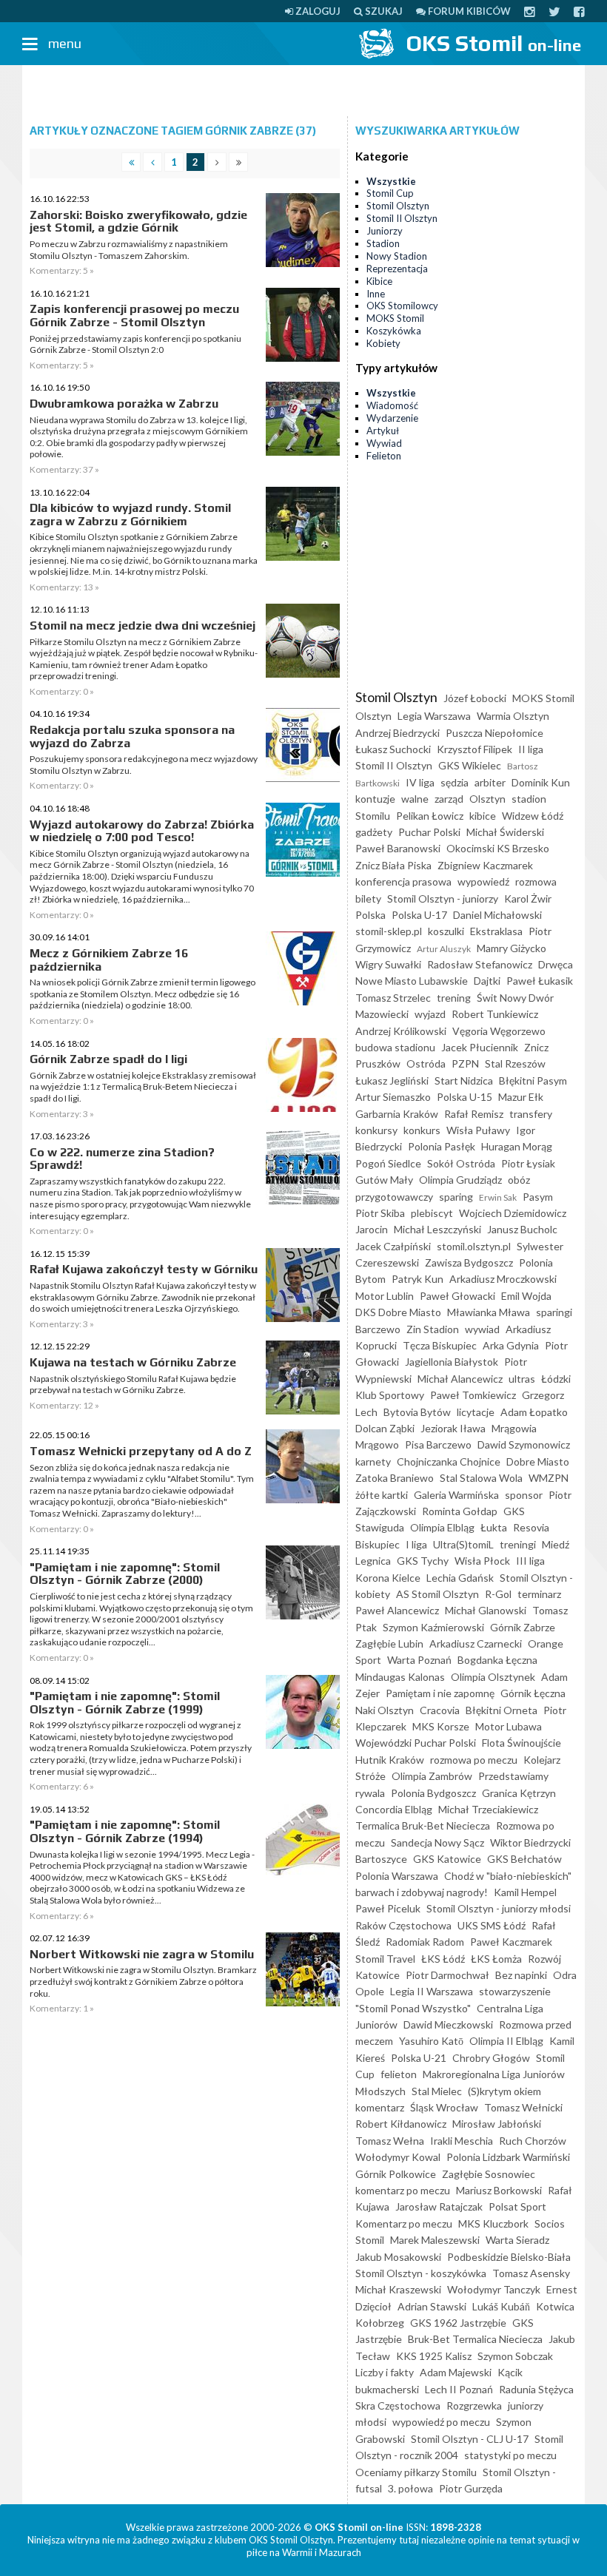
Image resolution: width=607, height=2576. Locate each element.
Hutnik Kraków (390, 1760)
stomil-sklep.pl (389, 931)
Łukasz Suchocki (393, 749)
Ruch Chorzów (533, 2141)
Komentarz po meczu (404, 2223)
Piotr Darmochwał (447, 1975)
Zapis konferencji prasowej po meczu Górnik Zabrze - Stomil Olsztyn (134, 316)
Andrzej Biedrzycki (398, 733)
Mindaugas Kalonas (400, 1677)
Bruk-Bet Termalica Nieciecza (475, 2339)
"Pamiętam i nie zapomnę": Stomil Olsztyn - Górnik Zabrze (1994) (125, 1831)
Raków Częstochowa (403, 1925)
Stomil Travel (385, 1959)
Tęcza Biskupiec (440, 1345)
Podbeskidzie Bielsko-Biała (509, 2257)
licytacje (476, 1412)
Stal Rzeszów (515, 1063)
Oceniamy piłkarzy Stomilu (416, 2472)
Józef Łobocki (475, 698)
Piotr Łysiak (528, 1163)
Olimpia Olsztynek (493, 1677)
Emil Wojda (526, 1296)
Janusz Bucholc (522, 1229)
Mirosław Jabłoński (497, 2124)
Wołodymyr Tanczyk (494, 2289)
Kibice (379, 281)
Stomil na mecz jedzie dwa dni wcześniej (142, 626)
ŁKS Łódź (443, 1959)
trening (454, 998)
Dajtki (487, 981)
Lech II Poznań (459, 2389)
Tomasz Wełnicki (523, 2107)
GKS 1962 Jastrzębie (458, 2323)
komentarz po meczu (403, 2190)
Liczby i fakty (385, 2372)
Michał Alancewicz (460, 1379)
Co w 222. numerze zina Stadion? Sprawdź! (122, 1159)
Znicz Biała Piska (393, 865)
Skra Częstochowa (398, 2405)
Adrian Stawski (432, 2306)
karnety (373, 1461)
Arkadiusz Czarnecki (476, 1643)
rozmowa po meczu (474, 1760)
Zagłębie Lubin (389, 1643)
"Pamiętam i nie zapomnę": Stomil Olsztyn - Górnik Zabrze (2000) (125, 1574)
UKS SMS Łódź (492, 1925)
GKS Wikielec (470, 765)
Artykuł (383, 431)
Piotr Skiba (380, 1213)
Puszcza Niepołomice (494, 733)
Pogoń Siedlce (388, 1163)
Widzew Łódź (533, 816)
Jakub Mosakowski (398, 2257)
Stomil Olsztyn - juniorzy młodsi (499, 1908)
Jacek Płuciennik (480, 1047)
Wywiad (384, 443)
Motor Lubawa (509, 1726)
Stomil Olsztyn (398, 206)
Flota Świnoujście (522, 1743)
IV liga (420, 782)
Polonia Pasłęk (442, 1146)
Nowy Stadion (397, 256)
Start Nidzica (464, 1080)
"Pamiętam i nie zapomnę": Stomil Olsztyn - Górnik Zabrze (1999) (125, 1703)
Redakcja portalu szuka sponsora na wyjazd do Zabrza (132, 736)
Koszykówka (394, 331)
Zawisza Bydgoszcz (469, 1262)
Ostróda (426, 1063)
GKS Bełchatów (524, 1859)
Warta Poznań (419, 1660)
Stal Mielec (437, 2091)
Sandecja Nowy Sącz (437, 1842)
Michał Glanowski (486, 1610)
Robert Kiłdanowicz (401, 2124)
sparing (456, 1197)
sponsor (524, 1495)
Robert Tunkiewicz (495, 1014)
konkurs (422, 1130)
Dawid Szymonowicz (524, 1444)
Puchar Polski (429, 832)
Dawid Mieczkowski (448, 2024)
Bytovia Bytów (417, 1412)
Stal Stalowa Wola (481, 1478)
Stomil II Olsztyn (402, 218)
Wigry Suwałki (388, 964)
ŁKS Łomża (496, 1959)
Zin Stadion (433, 1329)
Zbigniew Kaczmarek (485, 865)
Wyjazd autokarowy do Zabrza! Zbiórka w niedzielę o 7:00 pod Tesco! (142, 831)
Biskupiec (378, 1544)
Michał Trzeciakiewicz (488, 1809)
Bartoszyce (381, 1859)
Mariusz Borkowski (499, 2190)
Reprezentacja (397, 269)
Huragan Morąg (517, 1146)
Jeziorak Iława (453, 1428)
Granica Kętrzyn (519, 1793)
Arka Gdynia (511, 1345)
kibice (483, 816)
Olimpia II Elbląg (506, 2041)
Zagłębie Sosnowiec (489, 2174)
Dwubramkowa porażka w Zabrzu (124, 404)
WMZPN (549, 1478)
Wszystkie (391, 181)
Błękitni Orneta (502, 1710)
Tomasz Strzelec (393, 998)
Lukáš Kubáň (501, 2306)
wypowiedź (483, 881)
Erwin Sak (498, 1197)
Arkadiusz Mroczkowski (503, 1279)
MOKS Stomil (395, 318)
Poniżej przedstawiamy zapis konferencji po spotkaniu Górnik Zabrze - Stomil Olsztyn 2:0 (135, 344)
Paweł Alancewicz (397, 1610)
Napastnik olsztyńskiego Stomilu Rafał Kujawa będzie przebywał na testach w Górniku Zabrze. (133, 1385)
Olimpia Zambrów (432, 1776)
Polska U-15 (465, 1097)
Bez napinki (521, 1975)
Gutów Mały (384, 1180)
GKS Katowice (447, 1859)
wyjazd (430, 1014)
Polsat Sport (517, 2206)
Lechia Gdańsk (460, 1578)
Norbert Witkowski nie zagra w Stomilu (142, 1954)
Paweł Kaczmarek (511, 1942)
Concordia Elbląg (394, 1809)
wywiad (482, 1329)
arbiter (490, 782)
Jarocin (372, 1229)
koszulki (446, 931)
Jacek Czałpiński (393, 1246)
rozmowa (536, 881)
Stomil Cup (390, 193)
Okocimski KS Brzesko (498, 848)
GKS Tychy (423, 1561)
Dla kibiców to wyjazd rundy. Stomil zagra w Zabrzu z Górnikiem (130, 515)
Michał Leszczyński (437, 1229)
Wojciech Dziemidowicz (513, 1213)
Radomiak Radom (425, 1942)
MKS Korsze (441, 1726)
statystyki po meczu (510, 2455)
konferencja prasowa (403, 881)
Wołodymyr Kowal (398, 2157)
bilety (368, 898)
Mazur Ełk (521, 1097)
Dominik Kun (541, 782)
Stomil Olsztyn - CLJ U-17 (470, 2439)
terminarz (539, 1594)
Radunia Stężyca (536, 2389)
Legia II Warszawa (432, 1991)
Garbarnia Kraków (397, 1114)
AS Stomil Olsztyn (437, 1594)
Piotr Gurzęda (471, 2488)
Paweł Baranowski (398, 848)
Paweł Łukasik (540, 981)
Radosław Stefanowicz (480, 964)
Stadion (383, 243)
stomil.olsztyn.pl (474, 1246)
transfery (531, 1114)
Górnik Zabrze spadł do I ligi (108, 1059)
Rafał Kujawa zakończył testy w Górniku (144, 1269)
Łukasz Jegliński (392, 1080)
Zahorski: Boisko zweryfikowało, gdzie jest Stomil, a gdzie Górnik (138, 222)
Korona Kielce (388, 1578)
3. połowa (410, 2488)
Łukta (494, 1527)
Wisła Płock (482, 1561)
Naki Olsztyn (385, 1710)
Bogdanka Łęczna (497, 1660)
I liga (416, 1544)
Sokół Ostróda (461, 1163)
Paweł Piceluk (388, 1908)
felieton (399, 2074)
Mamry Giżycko (512, 948)
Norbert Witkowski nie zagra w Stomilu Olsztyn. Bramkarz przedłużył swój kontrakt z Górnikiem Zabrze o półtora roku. (143, 1981)
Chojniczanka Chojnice (449, 1461)
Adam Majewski (456, 2372)
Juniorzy (385, 231)
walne (415, 799)
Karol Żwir (528, 898)
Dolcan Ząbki (385, 1428)
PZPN (465, 1063)
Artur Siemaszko (393, 1097)
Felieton (384, 456)
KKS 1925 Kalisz (434, 2356)
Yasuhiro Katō (431, 2041)
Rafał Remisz (474, 1114)
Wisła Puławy (478, 1130)
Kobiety (383, 343)
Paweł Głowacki (457, 1296)
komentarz (380, 2107)
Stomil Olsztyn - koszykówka (421, 2273)
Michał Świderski (505, 832)
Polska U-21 (419, 2058)
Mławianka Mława (489, 1312)
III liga (530, 1561)
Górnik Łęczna (533, 1693)
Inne (376, 294)
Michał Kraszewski (398, 2289)
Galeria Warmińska (456, 1495)
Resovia (531, 1527)
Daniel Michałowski (497, 915)
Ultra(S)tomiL (463, 1544)
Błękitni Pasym (533, 1080)
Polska (370, 915)
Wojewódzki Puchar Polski (416, 1743)
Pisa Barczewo (438, 1444)
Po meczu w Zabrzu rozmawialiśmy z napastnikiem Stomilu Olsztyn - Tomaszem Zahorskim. (129, 250)
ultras (522, 1379)
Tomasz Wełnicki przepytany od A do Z (141, 1451)
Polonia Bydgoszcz (433, 1793)
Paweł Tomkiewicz (473, 1395)
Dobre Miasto (538, 1461)
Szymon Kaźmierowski (433, 1627)
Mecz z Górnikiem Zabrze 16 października (109, 960)
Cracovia (440, 1710)
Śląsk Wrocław (444, 2107)
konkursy (376, 1130)
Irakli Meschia (462, 2141)
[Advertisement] (303, 91)
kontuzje (375, 799)
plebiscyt (432, 1213)
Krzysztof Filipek (474, 749)
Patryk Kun (417, 1279)
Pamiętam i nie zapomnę (440, 1693)
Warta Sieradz (517, 2240)
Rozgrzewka (474, 2405)
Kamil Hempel (525, 1892)
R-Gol (498, 1594)
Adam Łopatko (534, 1412)
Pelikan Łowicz (430, 816)
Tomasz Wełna (390, 2141)
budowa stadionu (395, 1047)
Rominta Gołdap (460, 1511)
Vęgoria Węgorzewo (499, 1031)
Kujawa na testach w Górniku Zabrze (133, 1362)
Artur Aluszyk (444, 949)
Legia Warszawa (434, 716)
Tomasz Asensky (531, 2273)
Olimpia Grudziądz (460, 1180)
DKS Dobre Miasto (398, 1312)
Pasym (538, 1197)
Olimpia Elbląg (442, 1527)
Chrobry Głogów (491, 2058)
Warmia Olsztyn (513, 716)
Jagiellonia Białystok (452, 1362)
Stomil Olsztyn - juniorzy (443, 898)
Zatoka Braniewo (395, 1478)
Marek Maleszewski (435, 2240)
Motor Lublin (385, 1296)
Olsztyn (487, 799)
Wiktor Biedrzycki (530, 1842)
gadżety (374, 832)
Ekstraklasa (496, 931)
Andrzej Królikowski (401, 1031)
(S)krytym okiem (504, 2091)
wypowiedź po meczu (441, 2422)
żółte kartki (382, 1495)
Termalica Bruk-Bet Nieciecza (423, 1825)
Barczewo (378, 1329)
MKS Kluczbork (493, 2223)
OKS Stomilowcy (402, 306)
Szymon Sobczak (515, 2356)
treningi (518, 1544)
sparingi (554, 1312)
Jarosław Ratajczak (439, 2206)
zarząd (449, 799)
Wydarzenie (392, 418)
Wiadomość (392, 405)
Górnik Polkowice (396, 2174)
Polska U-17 (419, 915)
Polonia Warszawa (397, 1876)
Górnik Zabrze (523, 1627)
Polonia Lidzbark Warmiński (508, 2157)
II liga (531, 749)
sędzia (455, 782)
